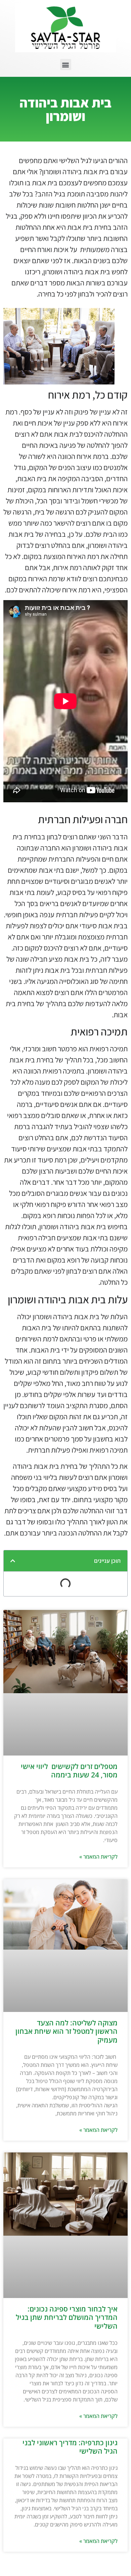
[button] (66, 65)
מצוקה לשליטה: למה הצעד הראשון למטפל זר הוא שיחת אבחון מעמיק (67, 2031)
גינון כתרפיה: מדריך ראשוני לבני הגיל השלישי (70, 2447)
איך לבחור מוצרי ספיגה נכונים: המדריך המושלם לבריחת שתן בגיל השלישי (67, 2317)
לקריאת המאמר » (98, 1857)
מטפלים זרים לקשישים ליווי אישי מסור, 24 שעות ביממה (69, 1771)
